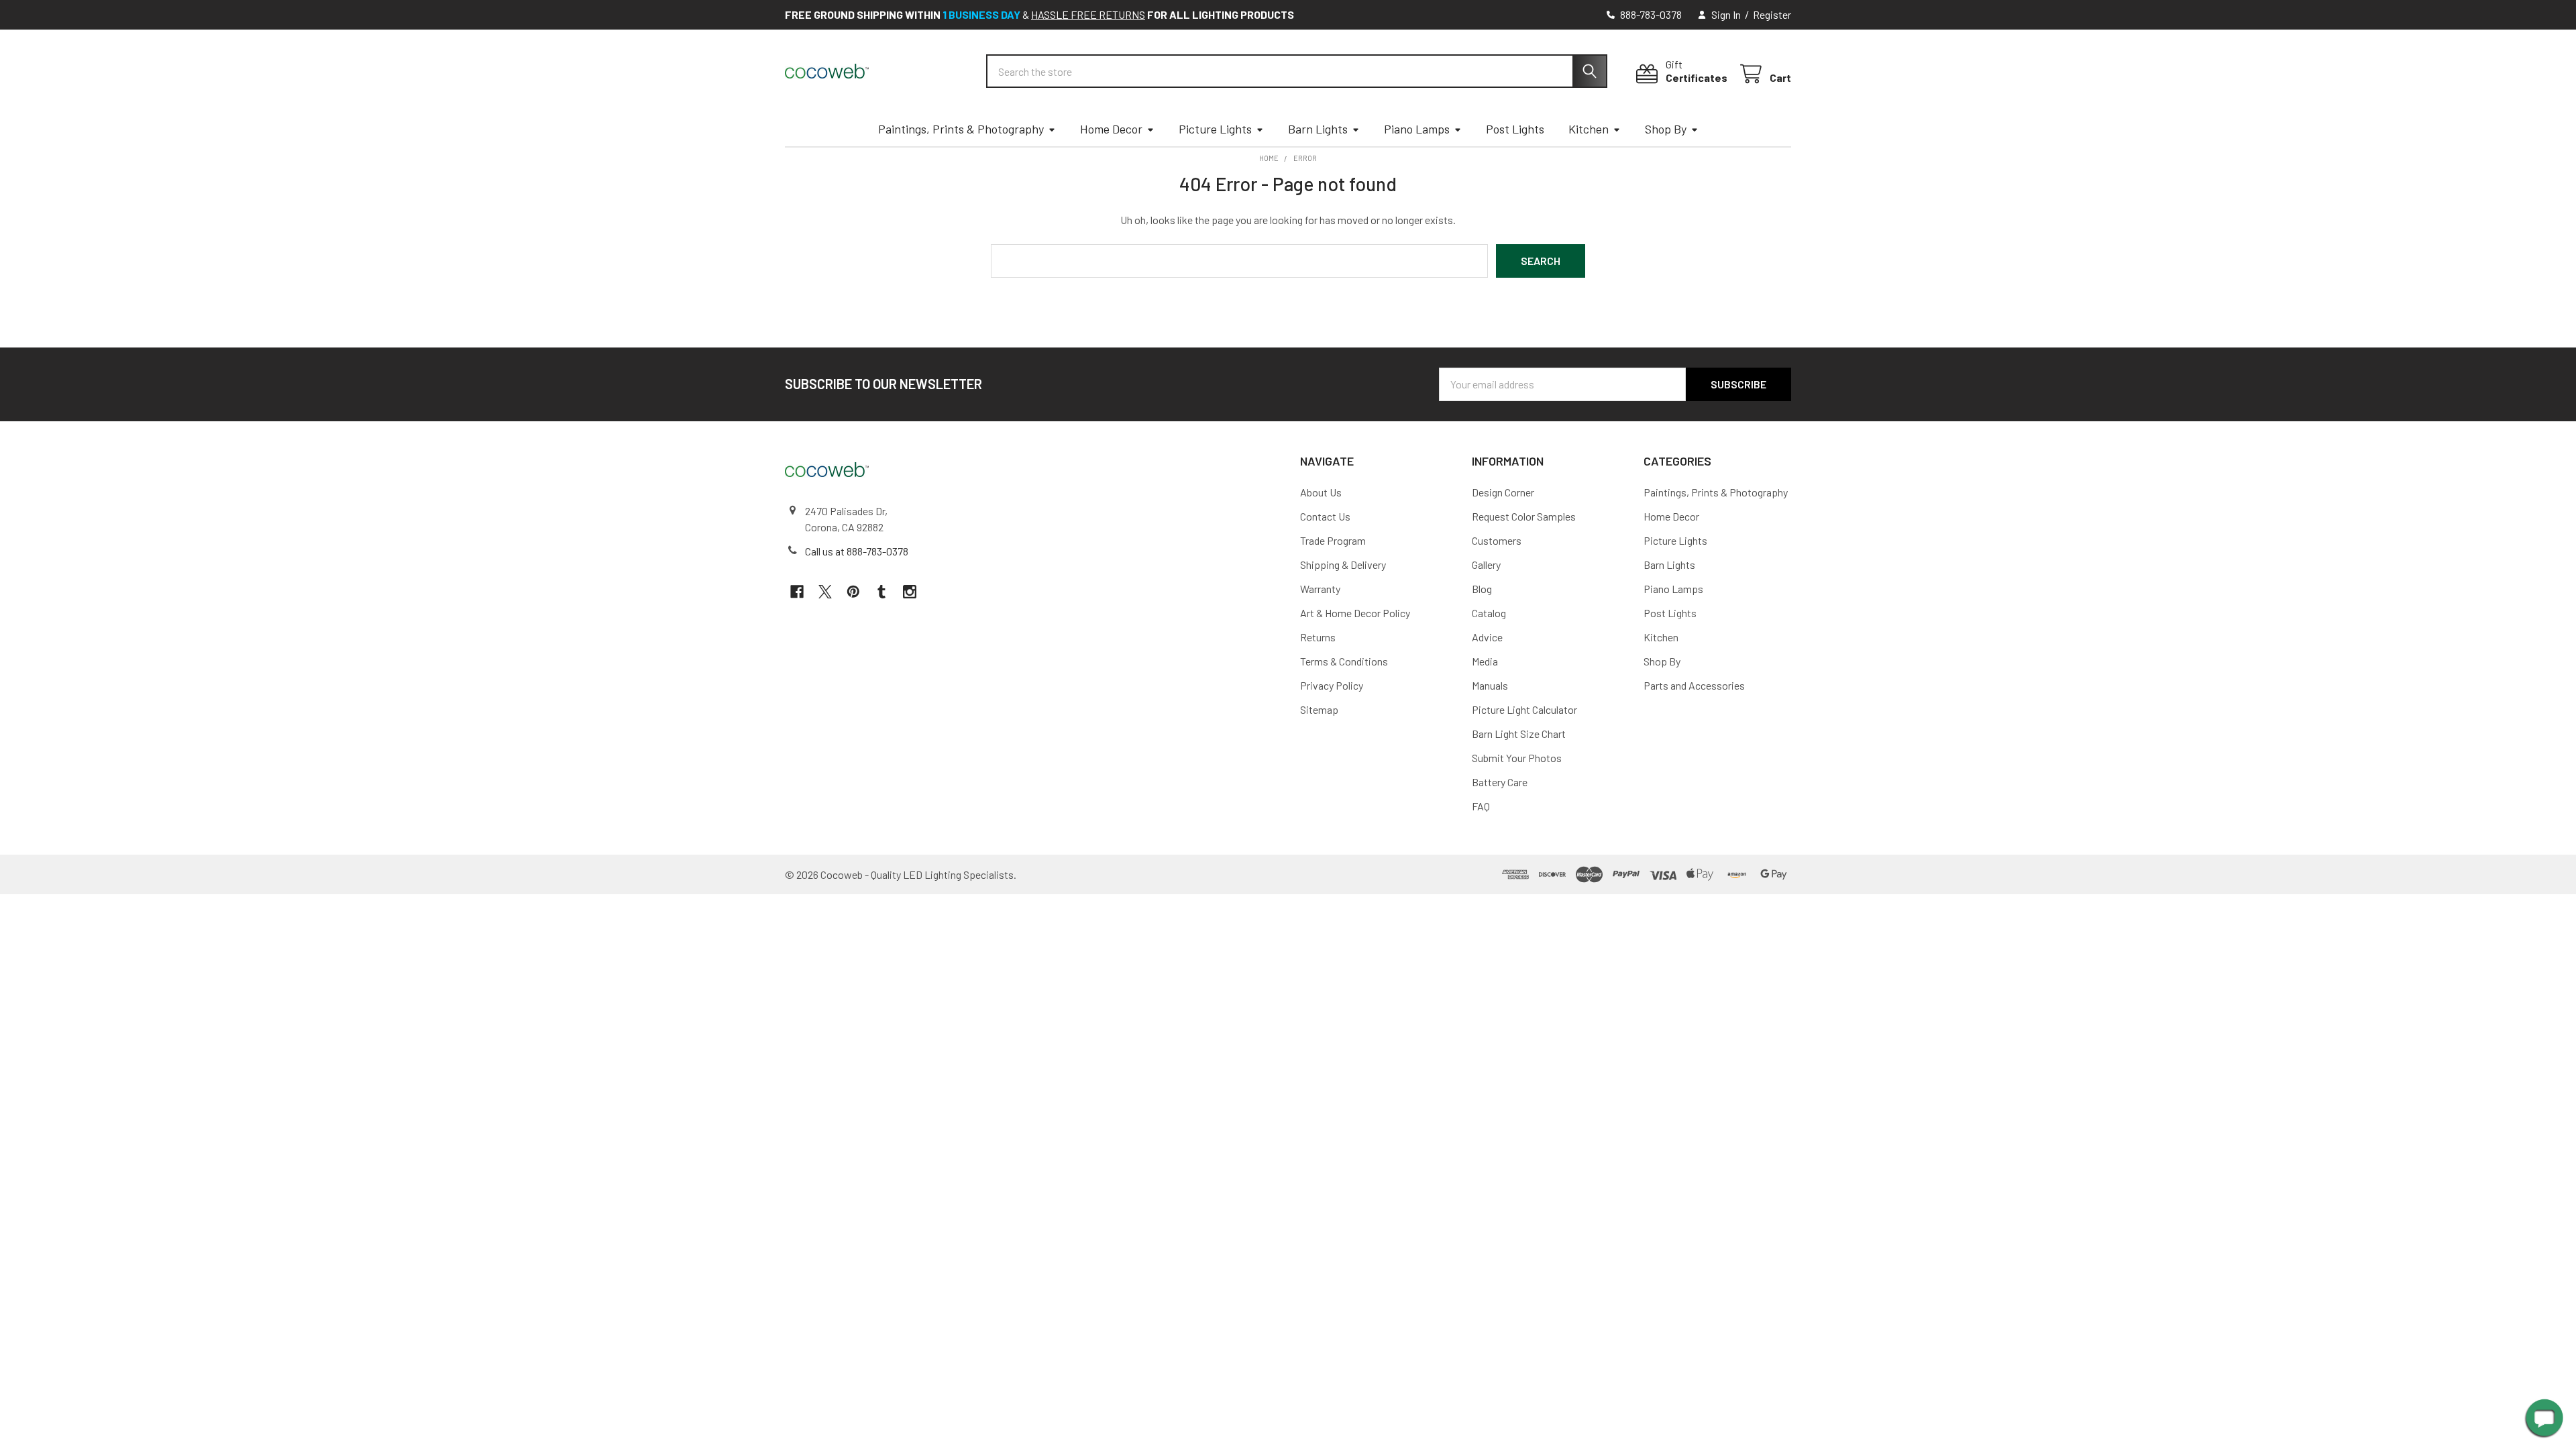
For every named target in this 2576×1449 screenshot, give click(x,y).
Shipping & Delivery (1343, 565)
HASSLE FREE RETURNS (1088, 14)
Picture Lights (1215, 129)
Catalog (1489, 613)
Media (1485, 661)
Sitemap (1319, 709)
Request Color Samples (1524, 516)
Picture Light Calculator (1524, 709)
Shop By (1666, 129)
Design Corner (1503, 492)
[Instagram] (910, 592)
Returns (1318, 637)
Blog (1482, 589)
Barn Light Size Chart (1519, 734)
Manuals (1490, 685)
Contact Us (1325, 516)
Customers (1497, 540)
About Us (1321, 492)
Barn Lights (1318, 129)
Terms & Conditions (1344, 661)
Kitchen (1589, 129)
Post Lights (1515, 129)
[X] (825, 592)
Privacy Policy (1332, 685)
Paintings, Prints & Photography (961, 129)
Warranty (1320, 589)
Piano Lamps (1417, 129)
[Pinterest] (853, 592)
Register (1772, 14)
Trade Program (1333, 540)
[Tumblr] (881, 592)
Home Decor (1111, 129)
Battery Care (1500, 782)
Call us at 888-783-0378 (857, 551)
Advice (1487, 637)
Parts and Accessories (1694, 685)
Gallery (1486, 565)
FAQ (1481, 806)
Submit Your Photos (1517, 758)
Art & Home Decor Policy (1355, 613)
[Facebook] (797, 592)
